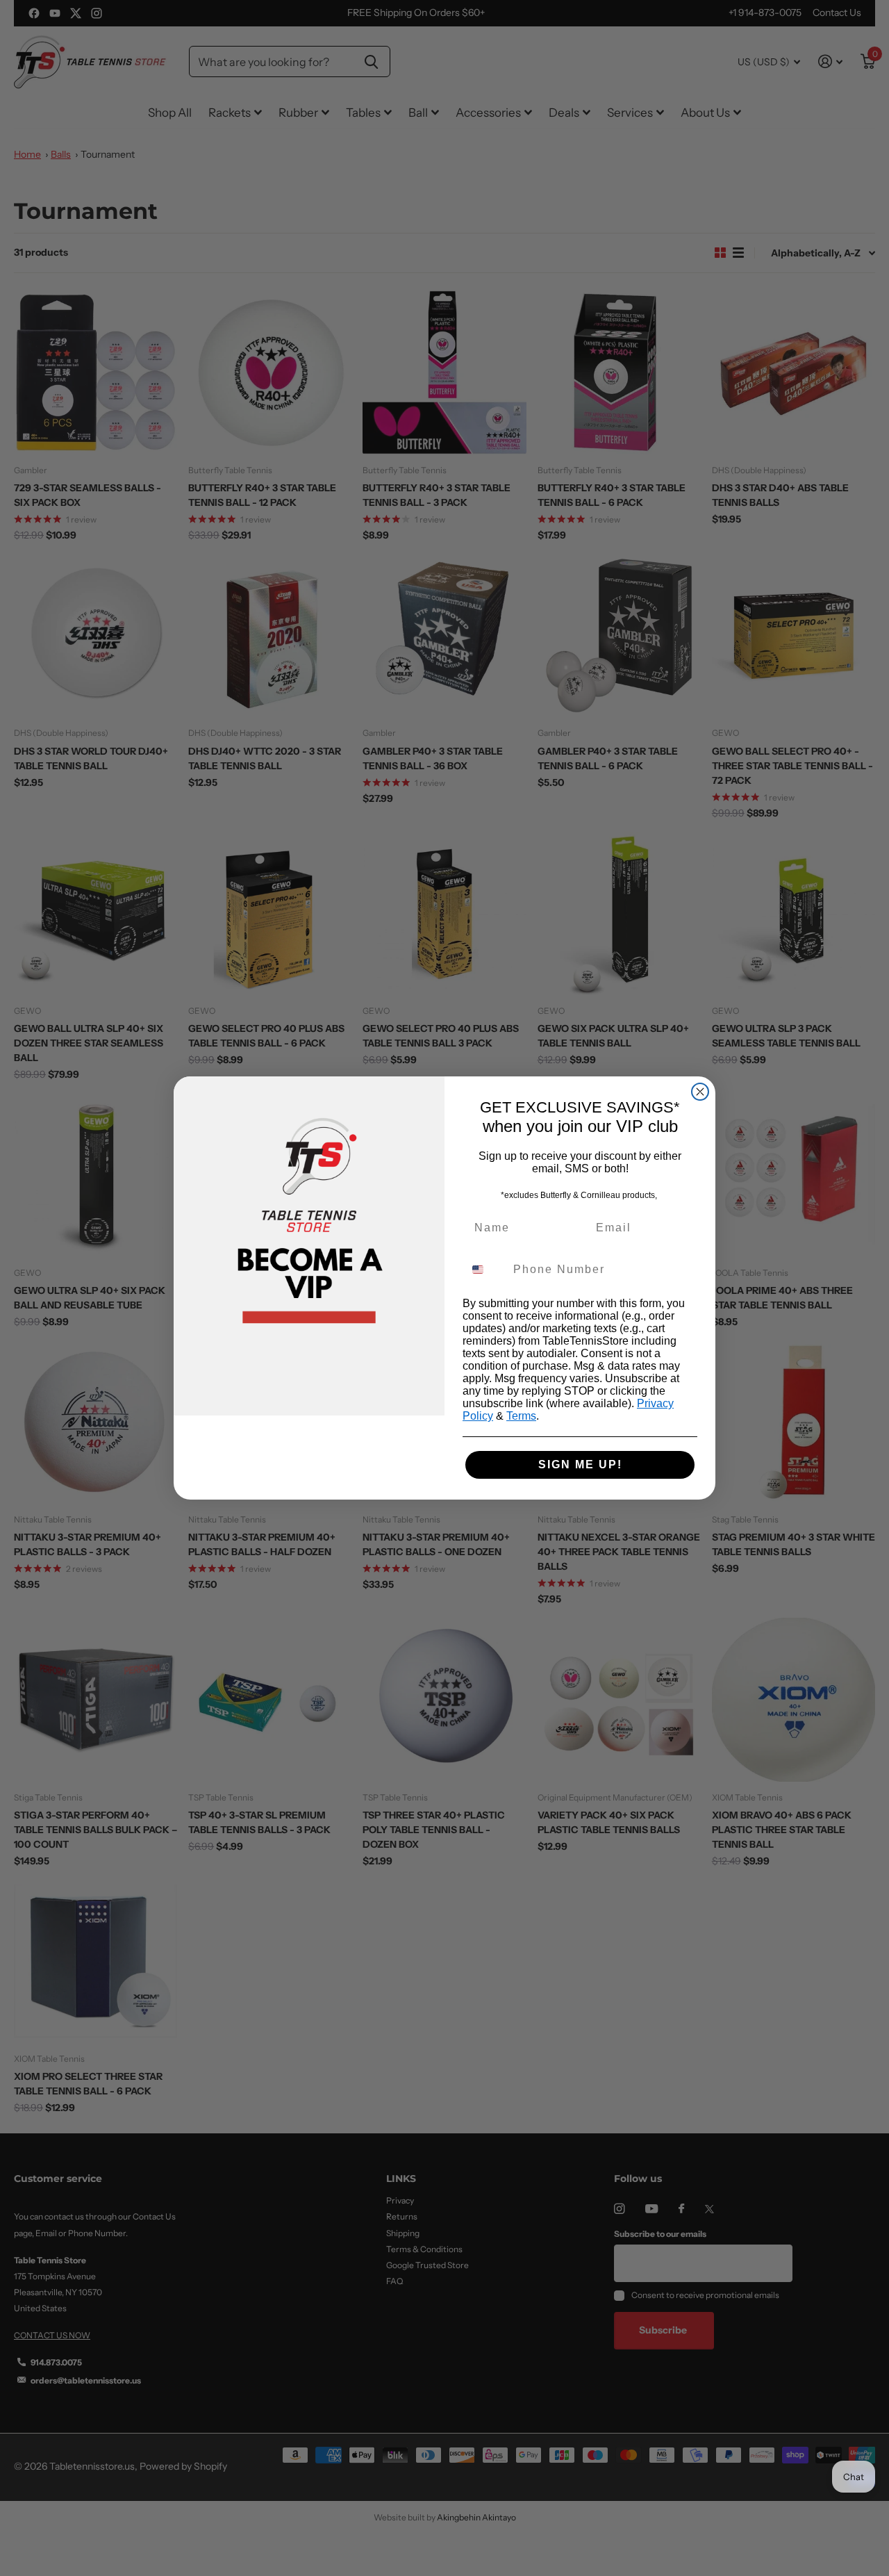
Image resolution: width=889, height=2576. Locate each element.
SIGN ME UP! (580, 1465)
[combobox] (485, 1270)
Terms (521, 1416)
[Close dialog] (700, 1092)
